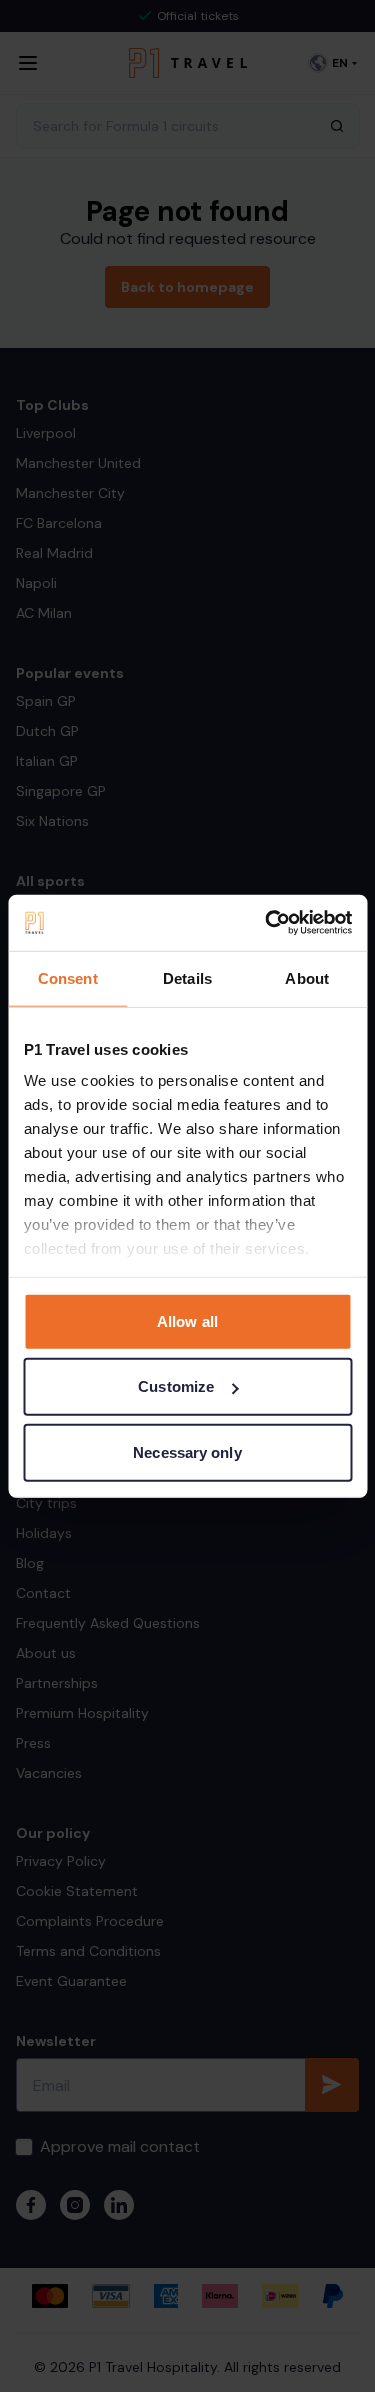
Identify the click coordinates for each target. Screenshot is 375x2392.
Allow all (187, 1320)
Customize (176, 1386)
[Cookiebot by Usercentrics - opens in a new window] (267, 923)
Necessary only (187, 1451)
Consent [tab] (68, 977)
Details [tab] (187, 977)
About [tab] (307, 977)
